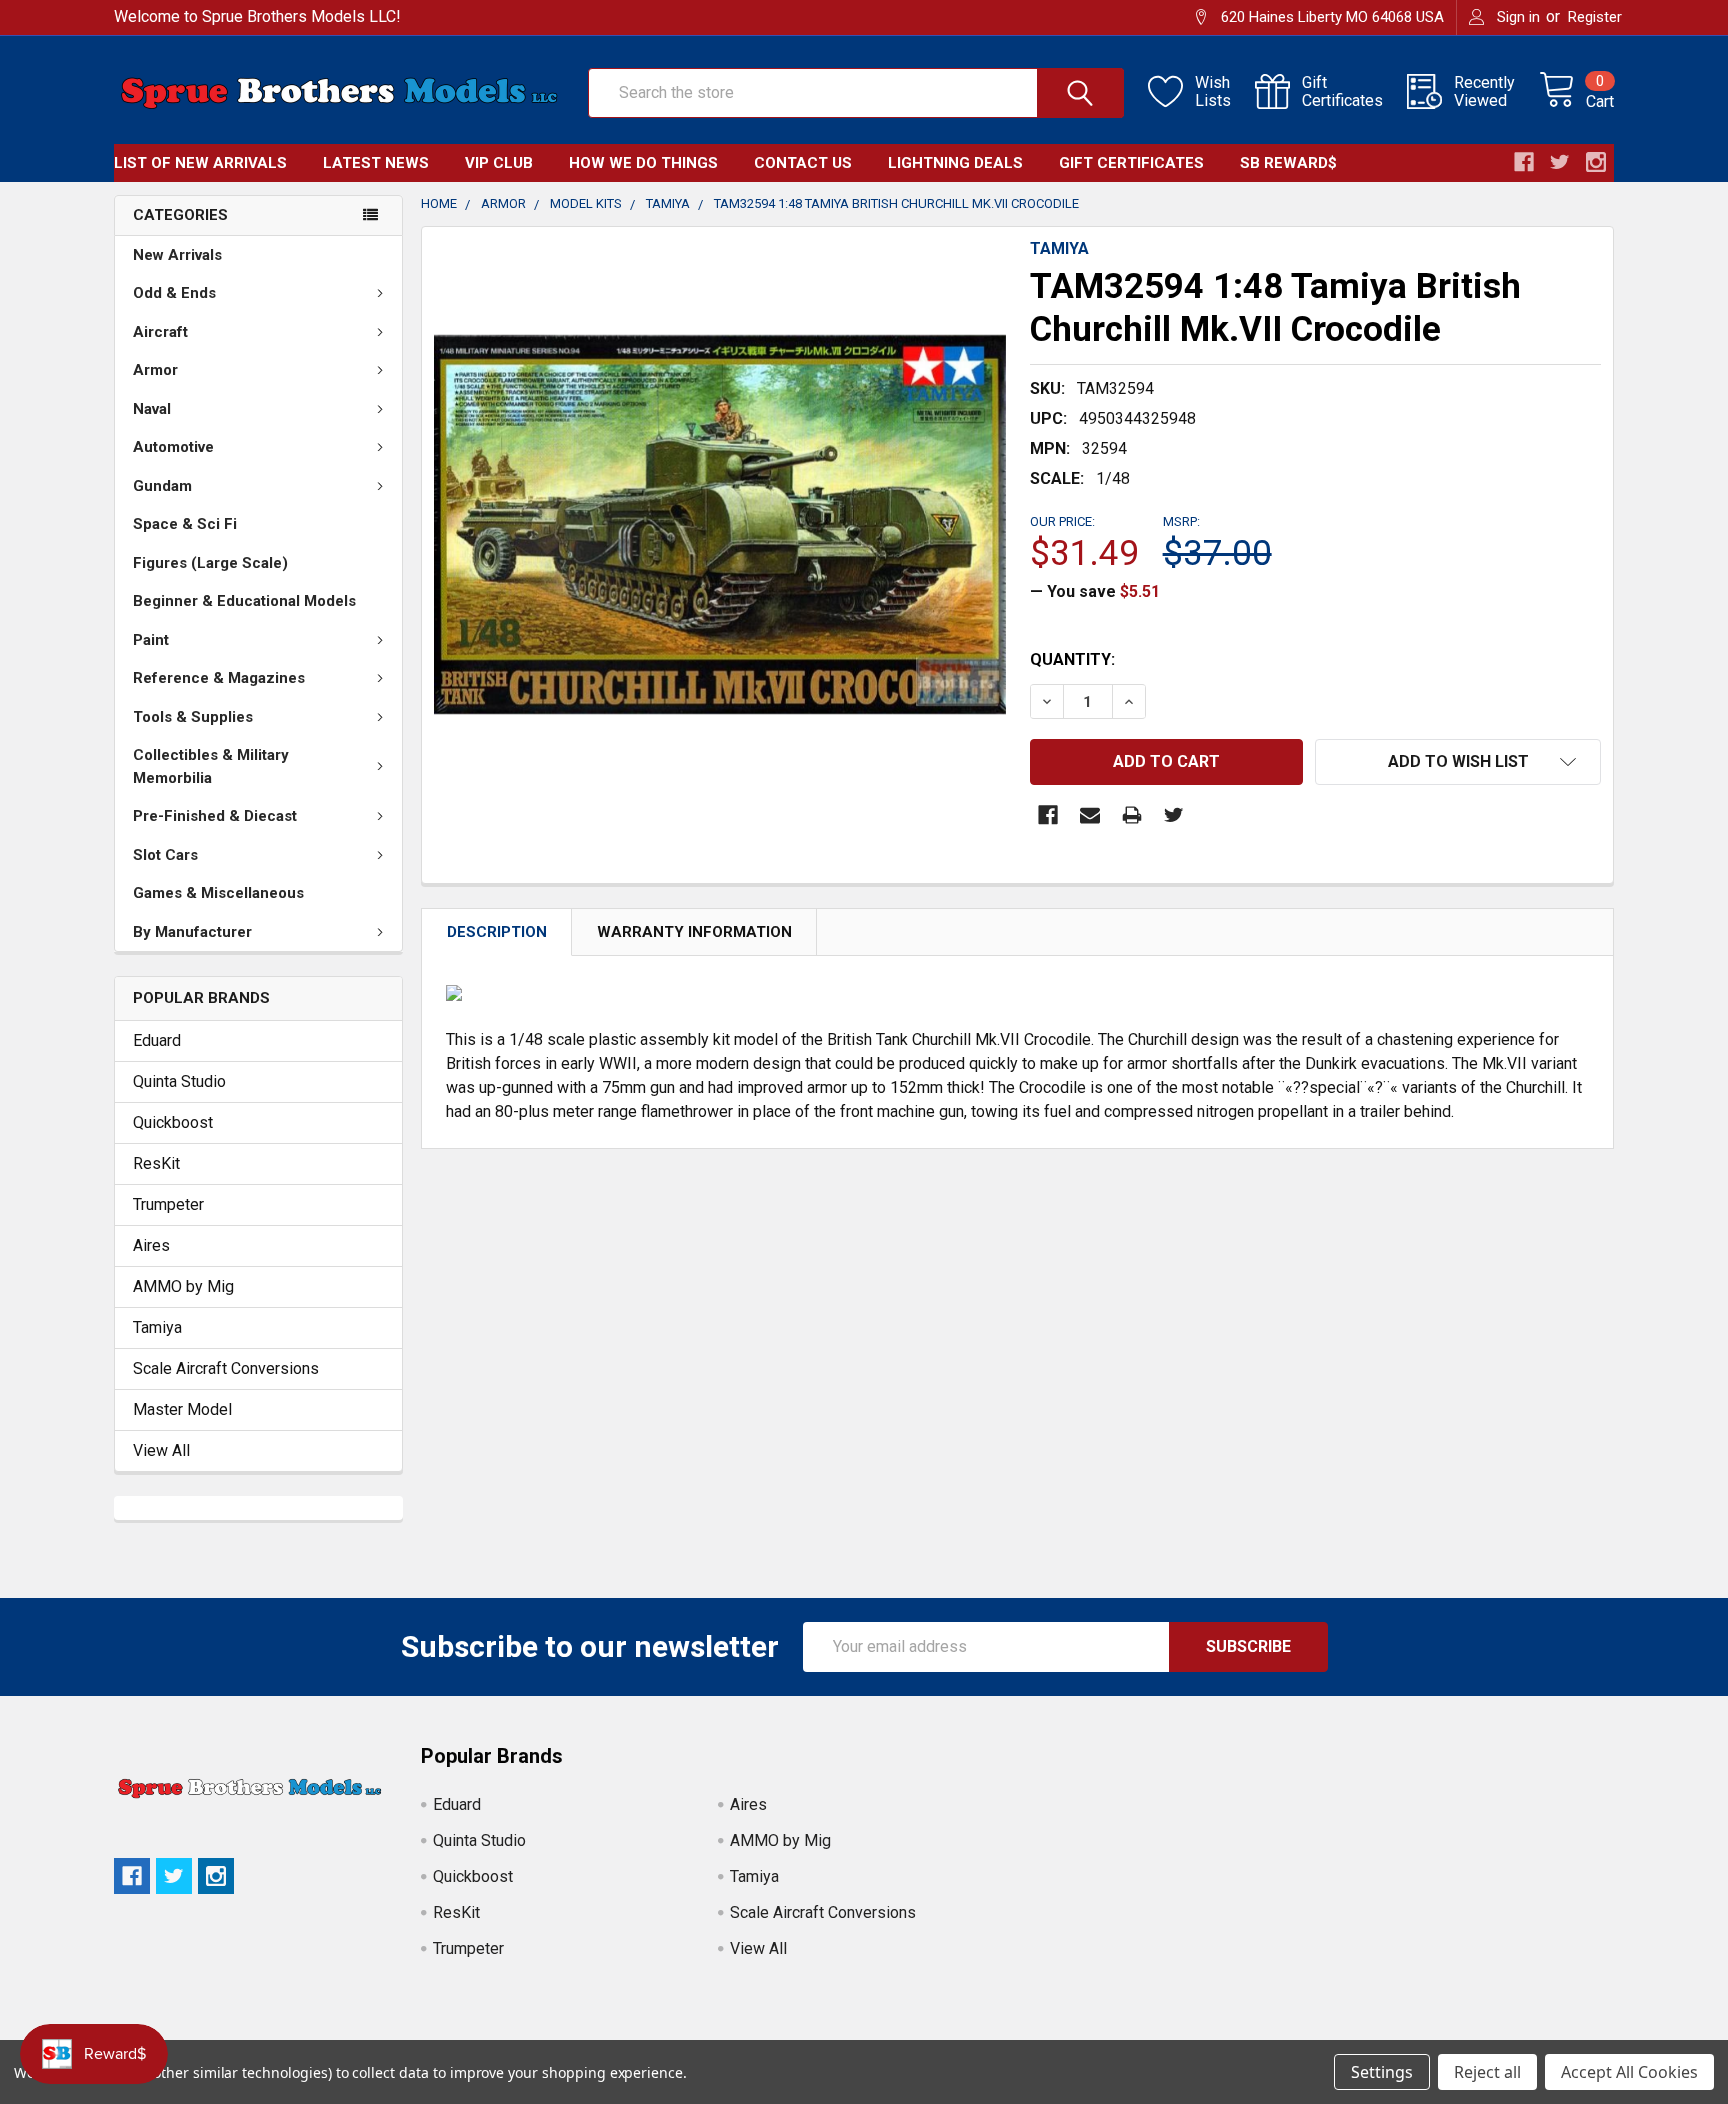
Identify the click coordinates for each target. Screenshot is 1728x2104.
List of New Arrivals (200, 163)
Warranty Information (694, 932)
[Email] (1090, 815)
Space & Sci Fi (185, 524)
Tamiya (157, 1327)
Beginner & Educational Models (244, 601)
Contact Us (803, 163)
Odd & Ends (174, 293)
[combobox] (856, 93)
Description (497, 932)
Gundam (162, 486)
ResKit (156, 1163)
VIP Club (499, 163)
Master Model (182, 1409)
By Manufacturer (192, 932)
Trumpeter (168, 1204)
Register (1595, 17)
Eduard (157, 1040)
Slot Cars (165, 855)
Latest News (376, 163)
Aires (151, 1245)
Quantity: (1072, 659)
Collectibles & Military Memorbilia (211, 766)
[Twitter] (1174, 815)
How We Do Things (643, 163)
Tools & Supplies (193, 717)
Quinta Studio (179, 1081)
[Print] (1132, 815)
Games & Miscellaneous (218, 893)
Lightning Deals (955, 163)
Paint (151, 640)
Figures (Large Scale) (210, 563)
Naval (152, 409)
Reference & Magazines (219, 678)
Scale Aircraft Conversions (226, 1368)
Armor (155, 370)
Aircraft (160, 332)
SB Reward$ (1288, 163)
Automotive (173, 447)
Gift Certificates (1131, 163)
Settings (1382, 2072)
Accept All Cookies (1629, 2072)
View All (161, 1450)
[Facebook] (1048, 815)
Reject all (1487, 2072)
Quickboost (173, 1122)
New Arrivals (177, 255)
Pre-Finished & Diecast (215, 816)
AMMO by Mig (183, 1286)
